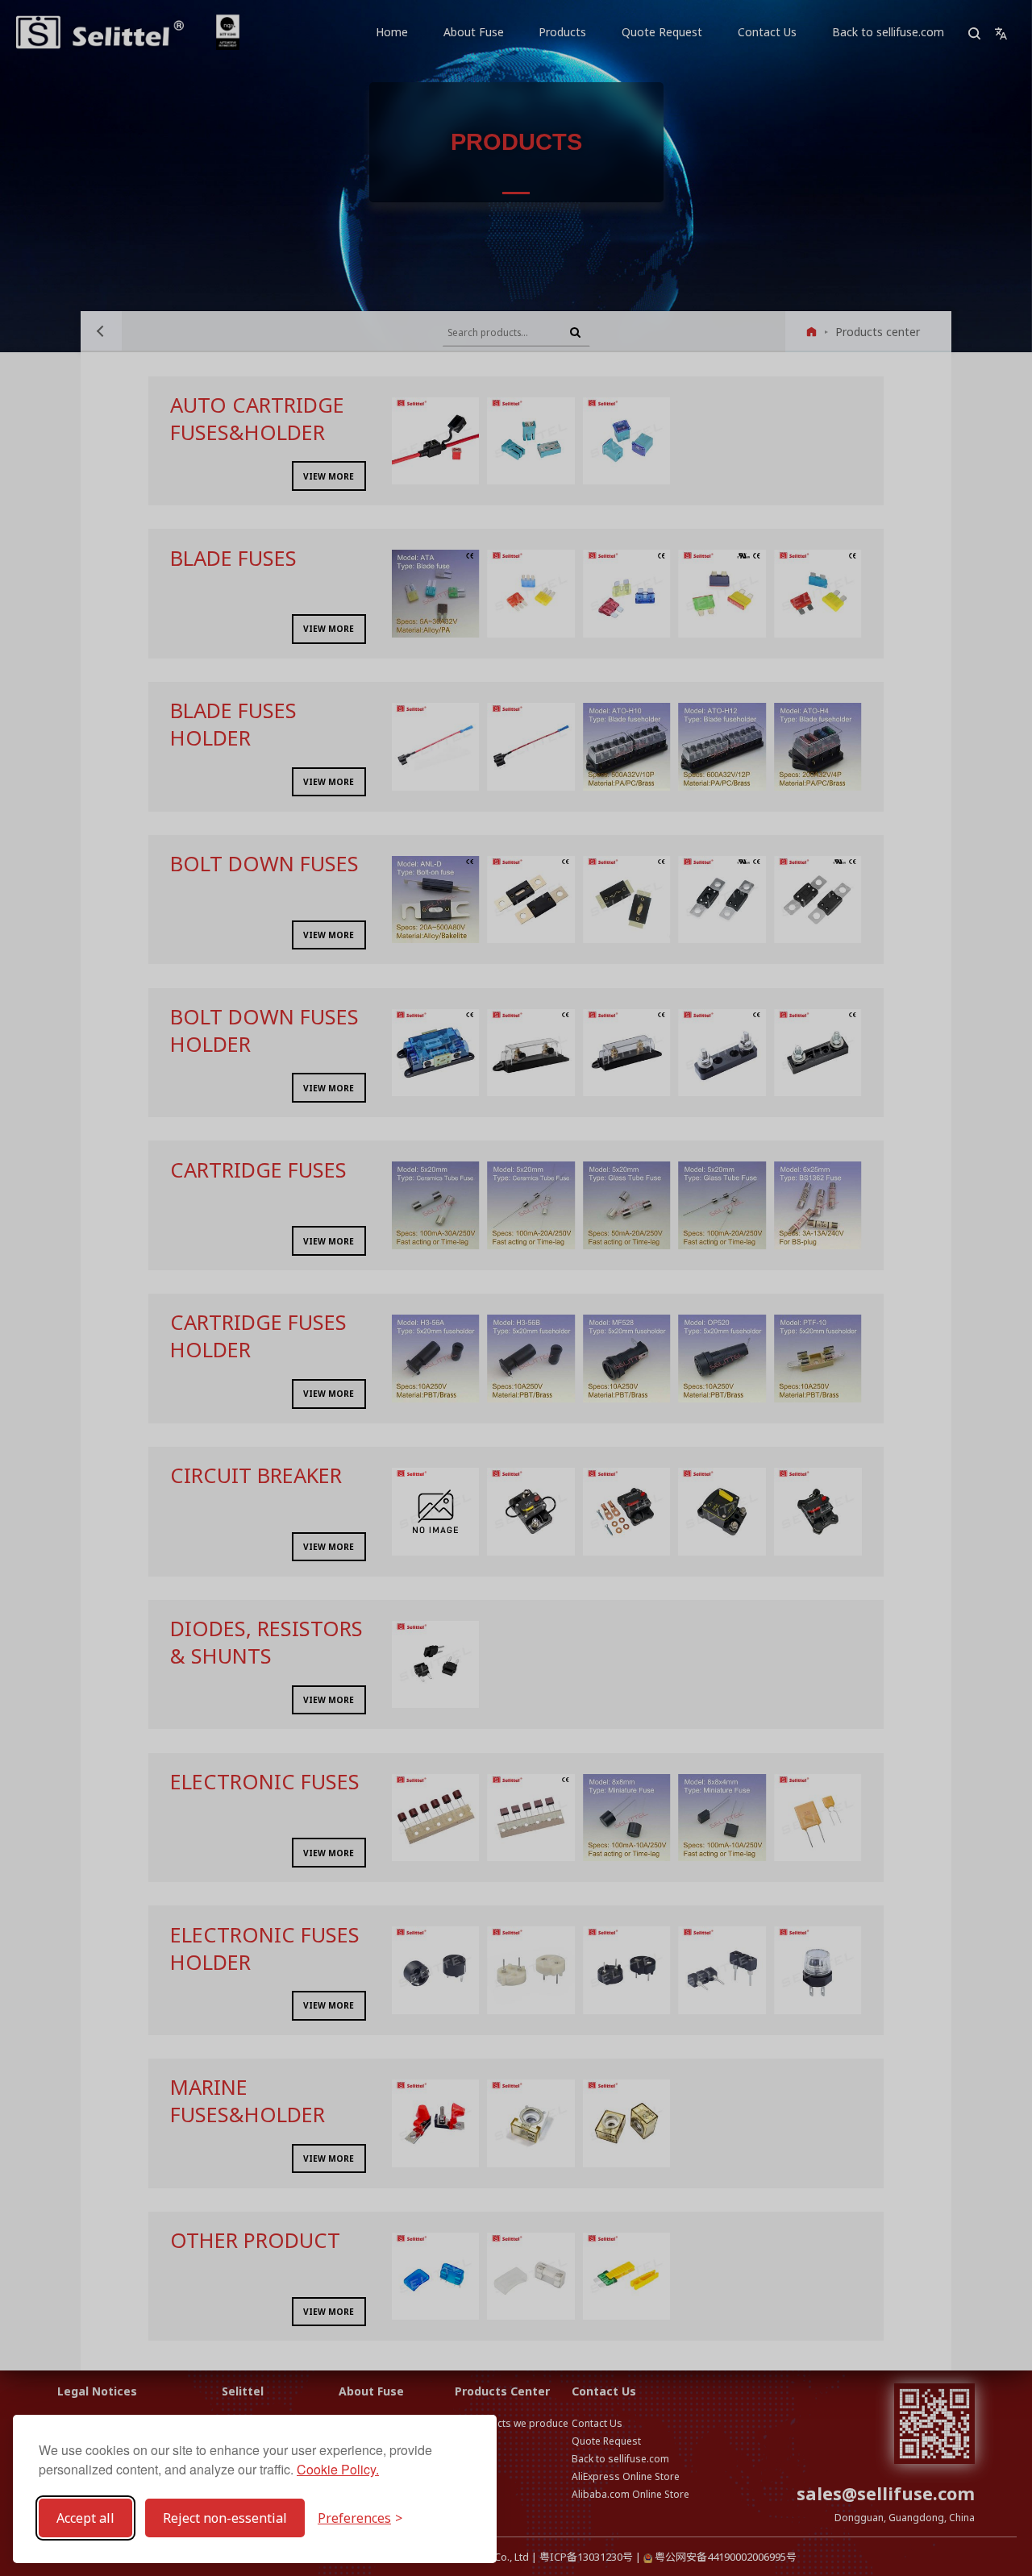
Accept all (85, 2518)
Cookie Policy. (338, 2469)
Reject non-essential (225, 2518)
